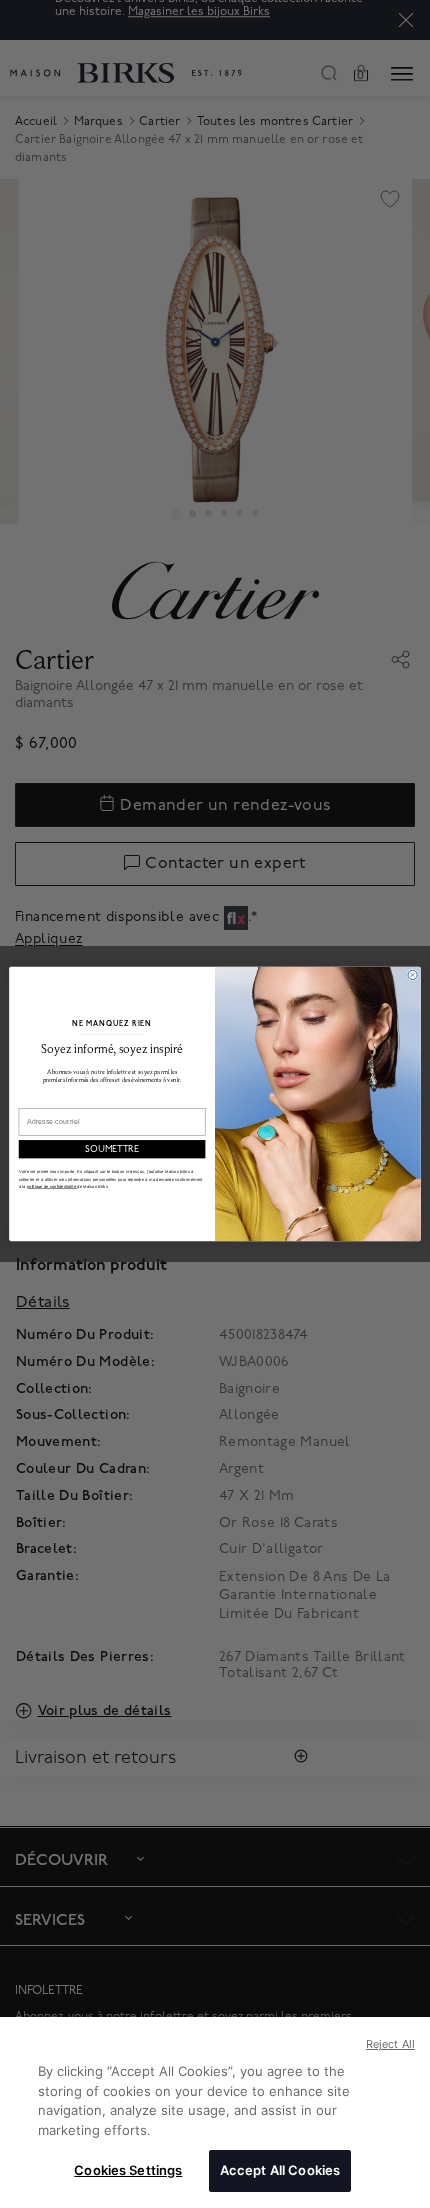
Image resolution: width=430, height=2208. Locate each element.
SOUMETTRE (112, 1149)
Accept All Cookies (280, 2170)
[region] (215, 2112)
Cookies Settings (128, 2170)
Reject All (390, 2044)
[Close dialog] (412, 974)
